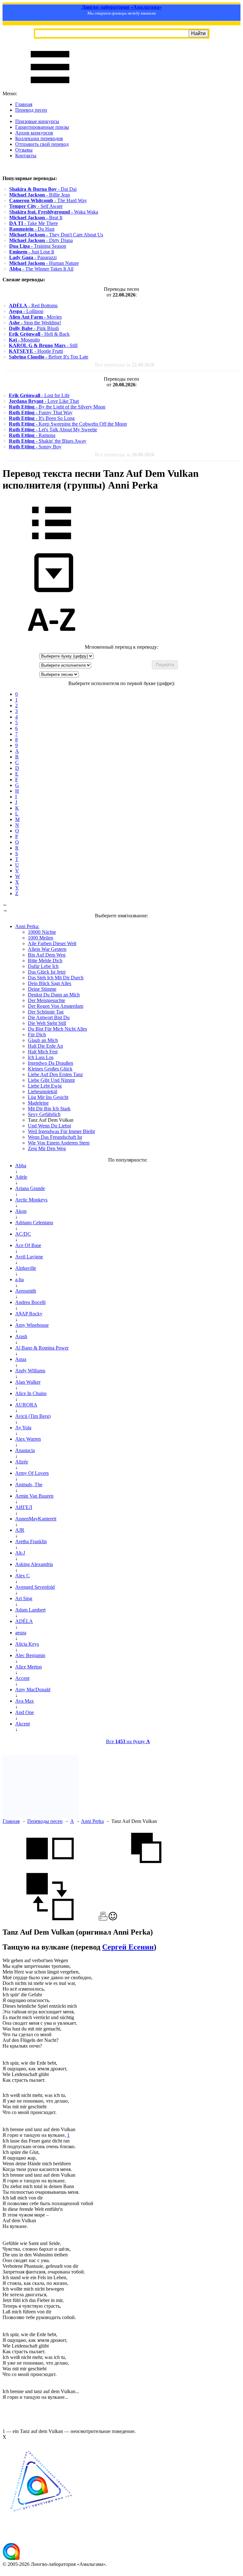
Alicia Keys (27, 1644)
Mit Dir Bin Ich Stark (49, 1109)
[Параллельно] (50, 1870)
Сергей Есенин (128, 1947)
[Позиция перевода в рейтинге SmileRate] (113, 1919)
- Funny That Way (41, 412)
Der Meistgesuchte (47, 1000)
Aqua (21, 1359)
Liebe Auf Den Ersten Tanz (55, 1074)
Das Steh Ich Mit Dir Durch (56, 978)
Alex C (22, 1576)
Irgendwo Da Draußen (50, 1063)
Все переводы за (125, 365)
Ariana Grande (30, 1188)
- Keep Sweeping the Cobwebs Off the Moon (68, 424)
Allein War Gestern (47, 949)
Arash (21, 1336)
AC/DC (23, 1234)
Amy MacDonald (33, 1690)
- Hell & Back (39, 334)
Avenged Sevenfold (35, 1587)
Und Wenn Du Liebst (49, 1126)
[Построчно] (146, 1870)
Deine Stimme (42, 989)
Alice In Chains (31, 1393)
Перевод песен (31, 110)
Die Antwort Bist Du (49, 1017)
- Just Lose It (32, 252)
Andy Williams (30, 1371)
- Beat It (36, 218)
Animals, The (29, 1484)
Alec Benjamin (30, 1655)
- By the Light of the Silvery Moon (57, 407)
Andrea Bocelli (30, 1302)
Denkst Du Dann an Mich (54, 995)
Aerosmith (26, 1291)
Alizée (22, 1462)
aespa (21, 1633)
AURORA (26, 1405)
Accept (22, 1678)
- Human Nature (44, 263)
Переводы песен (45, 1821)
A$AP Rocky (29, 1314)
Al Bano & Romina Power (42, 1348)
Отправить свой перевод (42, 144)
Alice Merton (28, 1667)
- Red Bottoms (33, 306)
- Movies (35, 317)
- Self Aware (36, 206)
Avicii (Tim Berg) (33, 1416)
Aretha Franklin (31, 1541)
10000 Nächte (42, 932)
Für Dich (37, 1035)
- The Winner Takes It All (41, 269)
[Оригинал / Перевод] (50, 1919)
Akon (21, 1211)
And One (25, 1712)
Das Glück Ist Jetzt (47, 972)
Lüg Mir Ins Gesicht (48, 1097)
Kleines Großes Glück (50, 1069)
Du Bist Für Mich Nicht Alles (57, 1029)
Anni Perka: (27, 926)
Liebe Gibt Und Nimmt (51, 1080)
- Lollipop (26, 311)
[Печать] (103, 1919)
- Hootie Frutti (36, 351)
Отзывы (24, 150)
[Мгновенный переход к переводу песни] (52, 593)
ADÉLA (24, 1621)
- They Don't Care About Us (56, 235)
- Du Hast (32, 229)
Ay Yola (23, 1428)
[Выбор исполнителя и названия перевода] (52, 544)
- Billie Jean (40, 195)
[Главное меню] (50, 88)
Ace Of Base (28, 1245)
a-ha (19, 1279)
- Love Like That (44, 401)
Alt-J (20, 1553)
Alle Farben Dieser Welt (52, 943)
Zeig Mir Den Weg (47, 1148)
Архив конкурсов (34, 133)
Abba (21, 1166)
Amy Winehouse (32, 1325)
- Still (43, 345)
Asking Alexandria (34, 1564)
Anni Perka (92, 1821)
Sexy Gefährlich (44, 1114)
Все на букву (128, 1741)
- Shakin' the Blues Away (48, 441)
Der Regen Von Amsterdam (56, 1006)
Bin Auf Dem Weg (47, 955)
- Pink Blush (34, 328)
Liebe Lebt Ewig (45, 1086)
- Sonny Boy (35, 447)
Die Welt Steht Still (47, 1023)
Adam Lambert (30, 1610)
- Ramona (32, 435)
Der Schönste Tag (46, 1012)
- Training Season (38, 246)
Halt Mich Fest (43, 1052)
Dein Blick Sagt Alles (50, 983)
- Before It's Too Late (49, 357)
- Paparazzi (33, 257)
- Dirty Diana (41, 240)
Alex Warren (28, 1439)
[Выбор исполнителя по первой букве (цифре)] (52, 641)
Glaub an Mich (43, 1040)
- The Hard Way (48, 200)
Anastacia (25, 1450)
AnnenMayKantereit (36, 1519)
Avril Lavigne (29, 1257)
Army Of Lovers (32, 1473)
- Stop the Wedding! (35, 323)
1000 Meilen (40, 938)
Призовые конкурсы (37, 121)
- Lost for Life (39, 395)
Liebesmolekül (43, 1092)
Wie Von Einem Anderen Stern (59, 1143)
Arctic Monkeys (31, 1200)
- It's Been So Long (42, 418)
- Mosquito (24, 340)
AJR (20, 1530)
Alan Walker (28, 1382)
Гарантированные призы (42, 127)
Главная (24, 104)
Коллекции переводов (39, 138)
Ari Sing (24, 1598)
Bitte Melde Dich (45, 961)
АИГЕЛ (24, 1507)
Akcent (22, 1724)
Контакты (26, 156)
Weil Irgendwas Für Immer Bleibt (61, 1131)
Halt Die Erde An (45, 1046)
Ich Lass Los (41, 1057)
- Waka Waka (54, 212)
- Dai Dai (43, 189)
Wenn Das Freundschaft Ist (55, 1137)
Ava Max (25, 1701)
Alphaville (26, 1268)
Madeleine (38, 1103)
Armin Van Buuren (34, 1496)
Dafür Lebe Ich (43, 966)
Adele (21, 1177)
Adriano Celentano (34, 1223)
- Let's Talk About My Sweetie (53, 430)
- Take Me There (34, 223)
